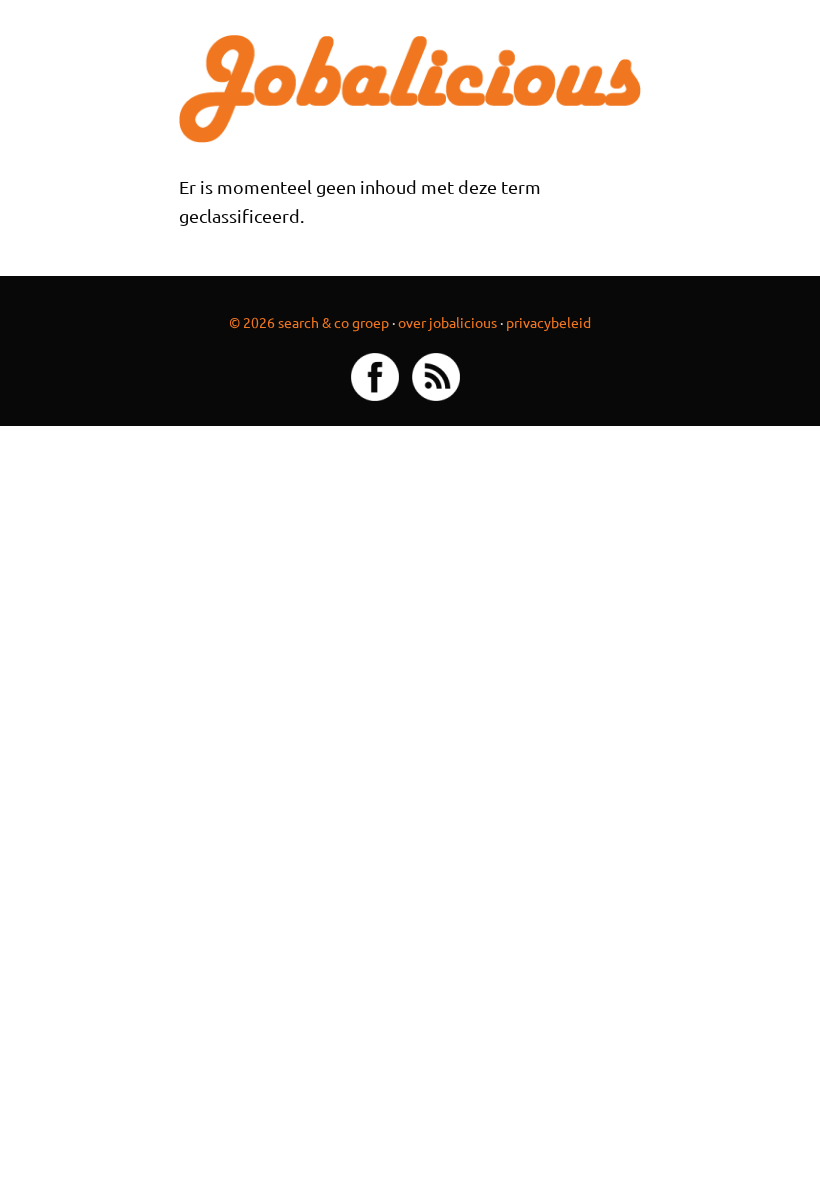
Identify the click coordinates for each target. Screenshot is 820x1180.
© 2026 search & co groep (309, 322)
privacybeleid (548, 322)
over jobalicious (447, 322)
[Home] (410, 86)
